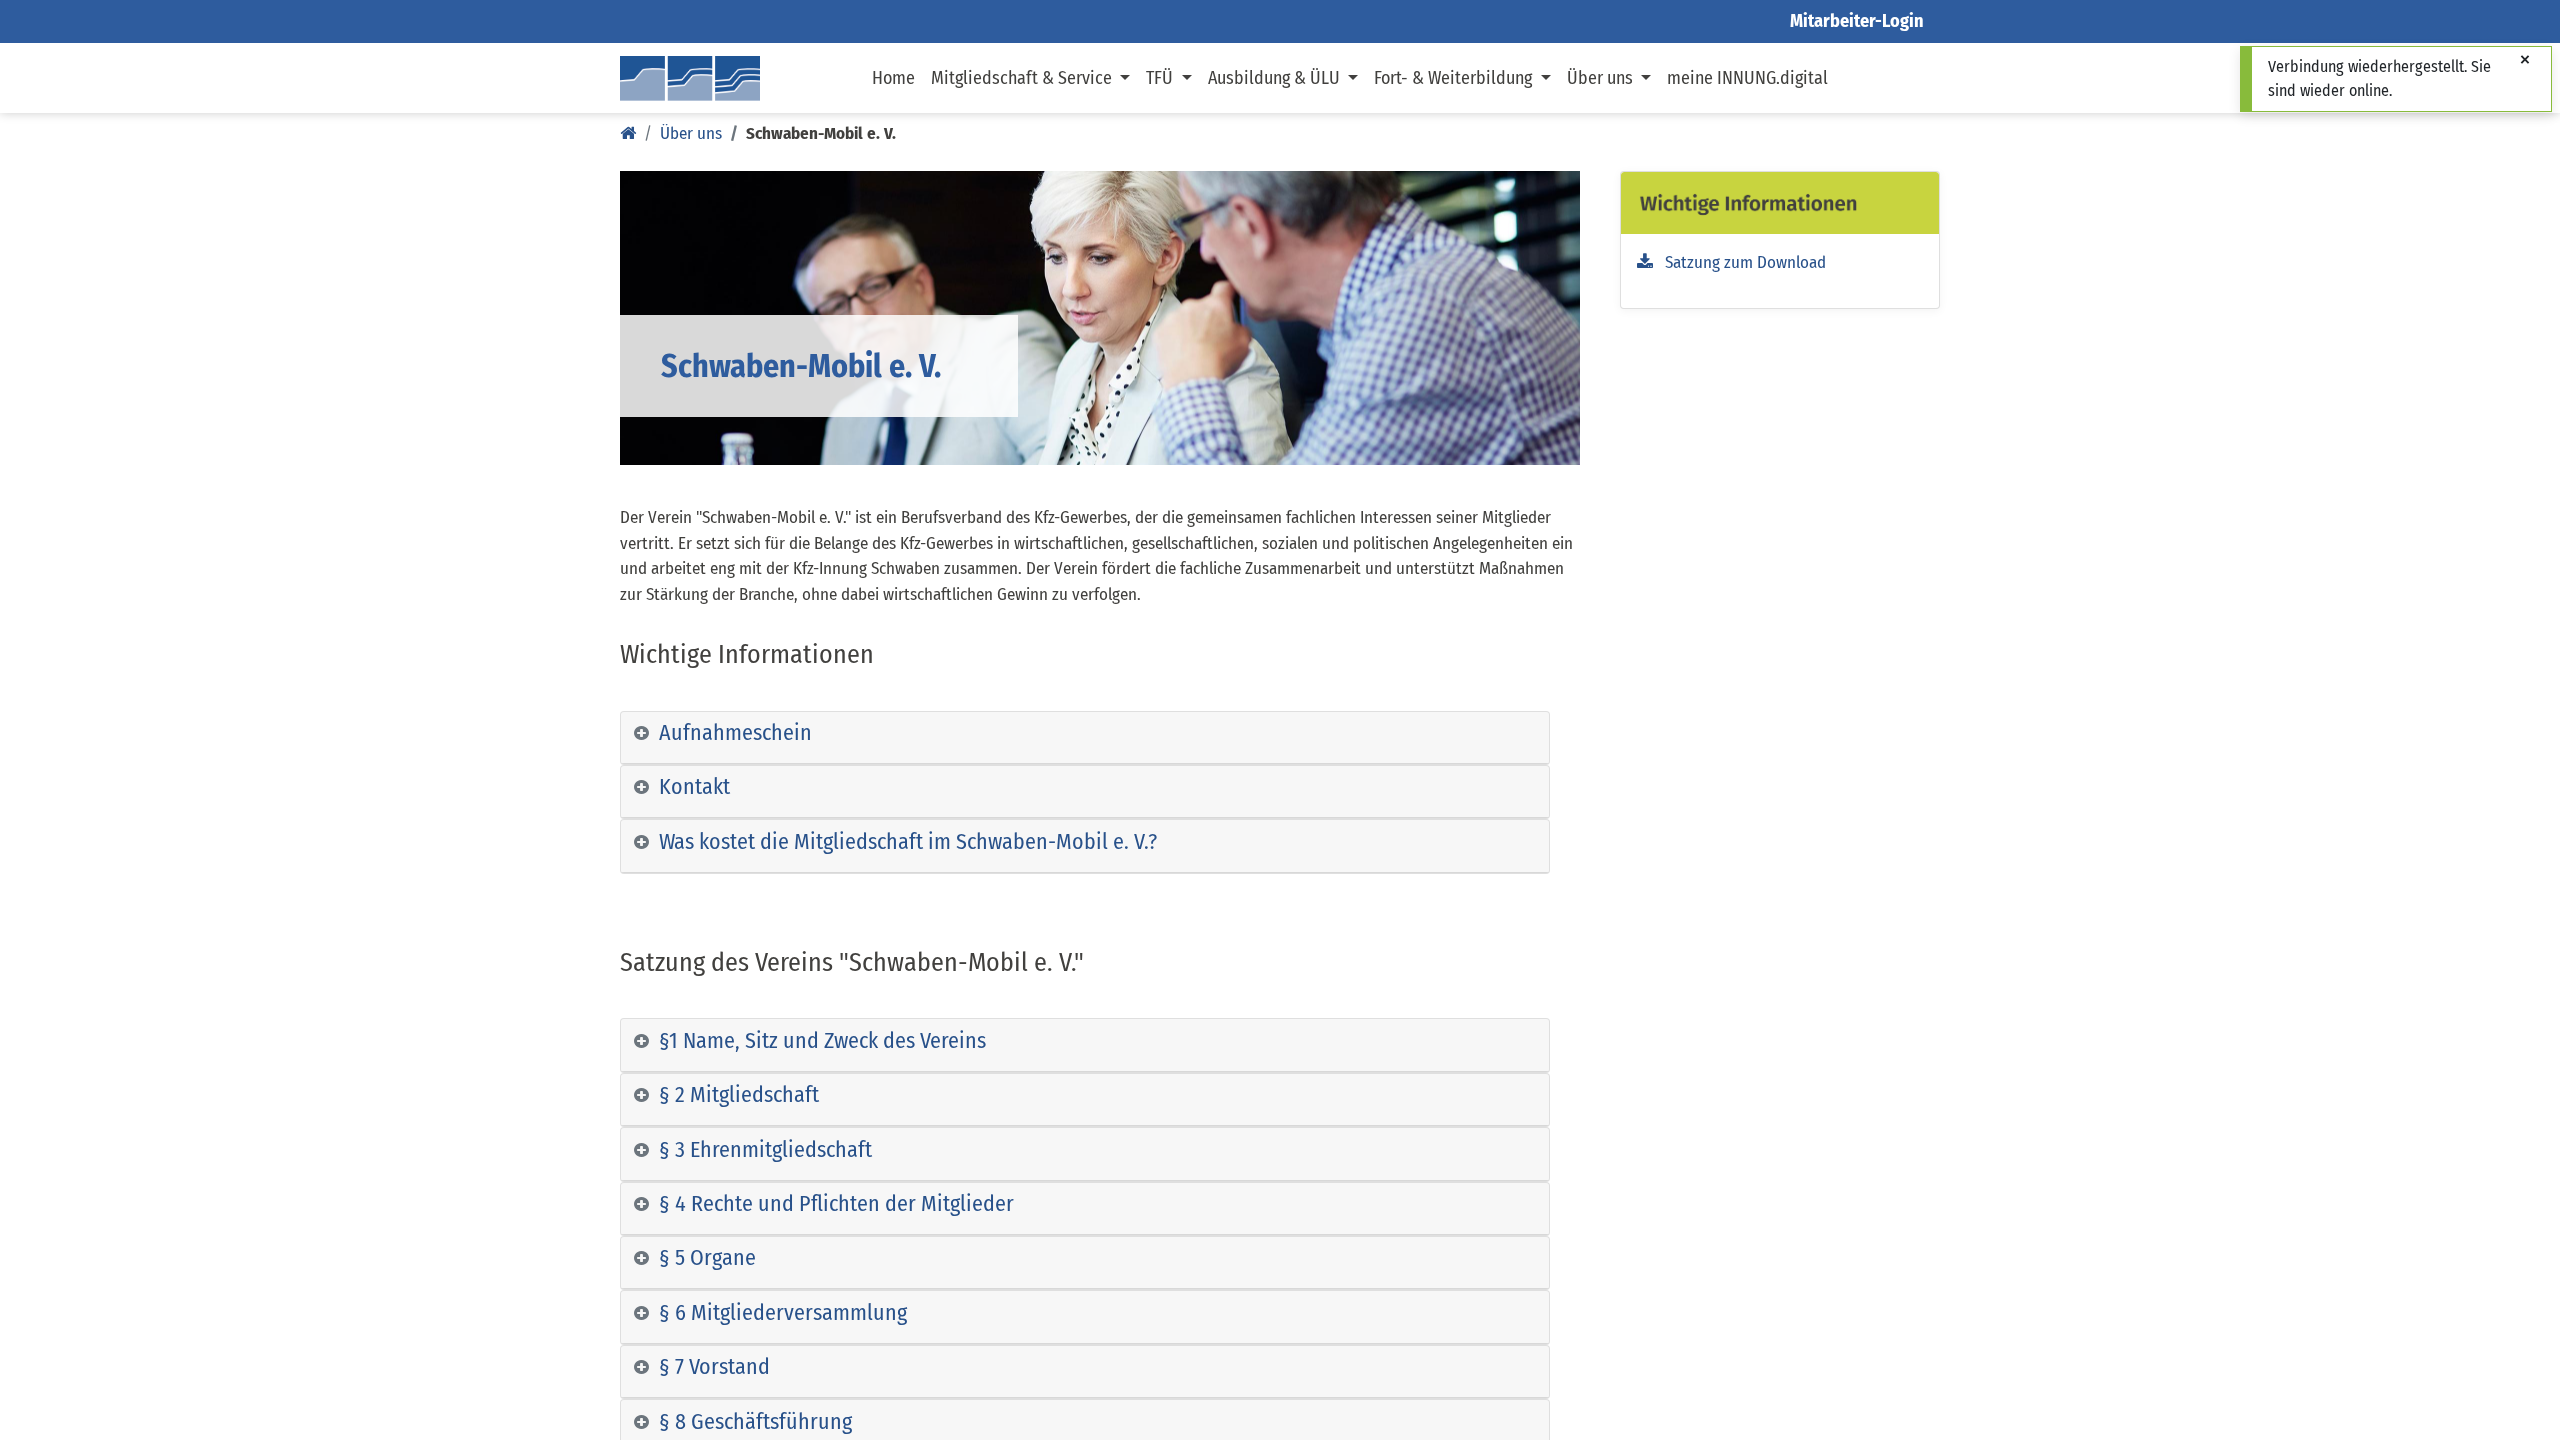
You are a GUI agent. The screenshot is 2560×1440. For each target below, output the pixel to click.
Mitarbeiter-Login (1857, 21)
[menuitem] (893, 78)
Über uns (691, 133)
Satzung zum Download (1739, 262)
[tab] (1085, 738)
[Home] (628, 133)
